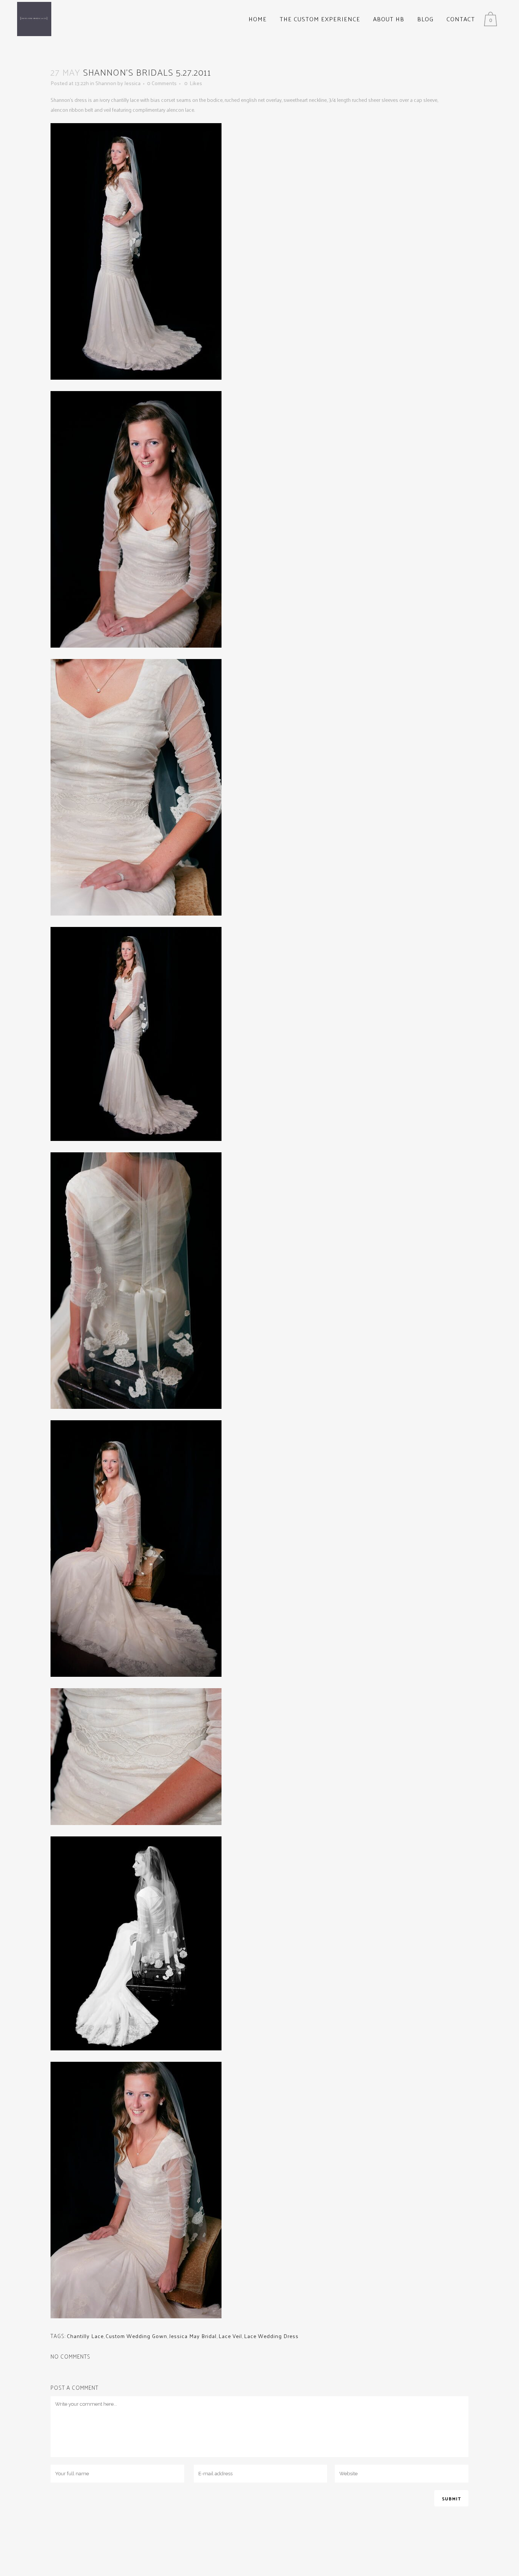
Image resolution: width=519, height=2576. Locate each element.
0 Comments (162, 83)
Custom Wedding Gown (136, 2336)
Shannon (106, 83)
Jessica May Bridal (193, 2336)
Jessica (132, 83)
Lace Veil (230, 2336)
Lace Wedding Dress (271, 2336)
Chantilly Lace (85, 2336)
